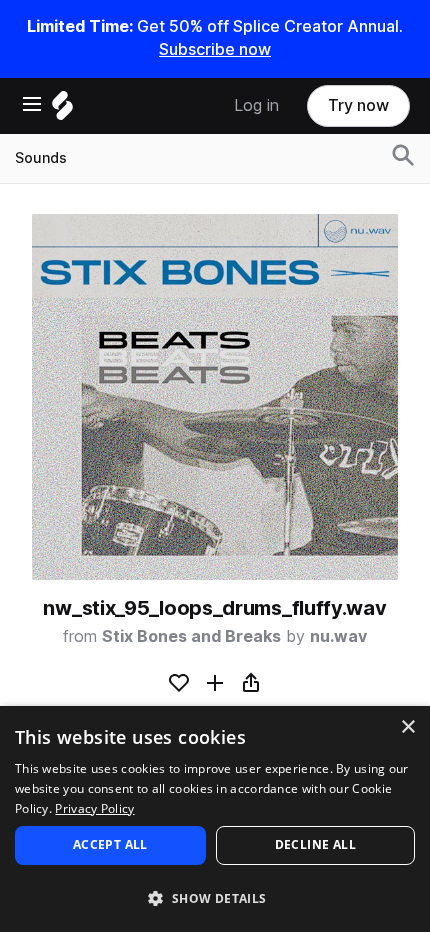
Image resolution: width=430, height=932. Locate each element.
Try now (358, 105)
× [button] (407, 727)
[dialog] (215, 819)
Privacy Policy (94, 808)
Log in (256, 105)
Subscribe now (215, 49)
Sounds (41, 158)
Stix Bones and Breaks (191, 636)
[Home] (62, 110)
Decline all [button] (315, 844)
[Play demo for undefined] (215, 397)
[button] (215, 897)
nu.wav (338, 636)
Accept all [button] (110, 844)
